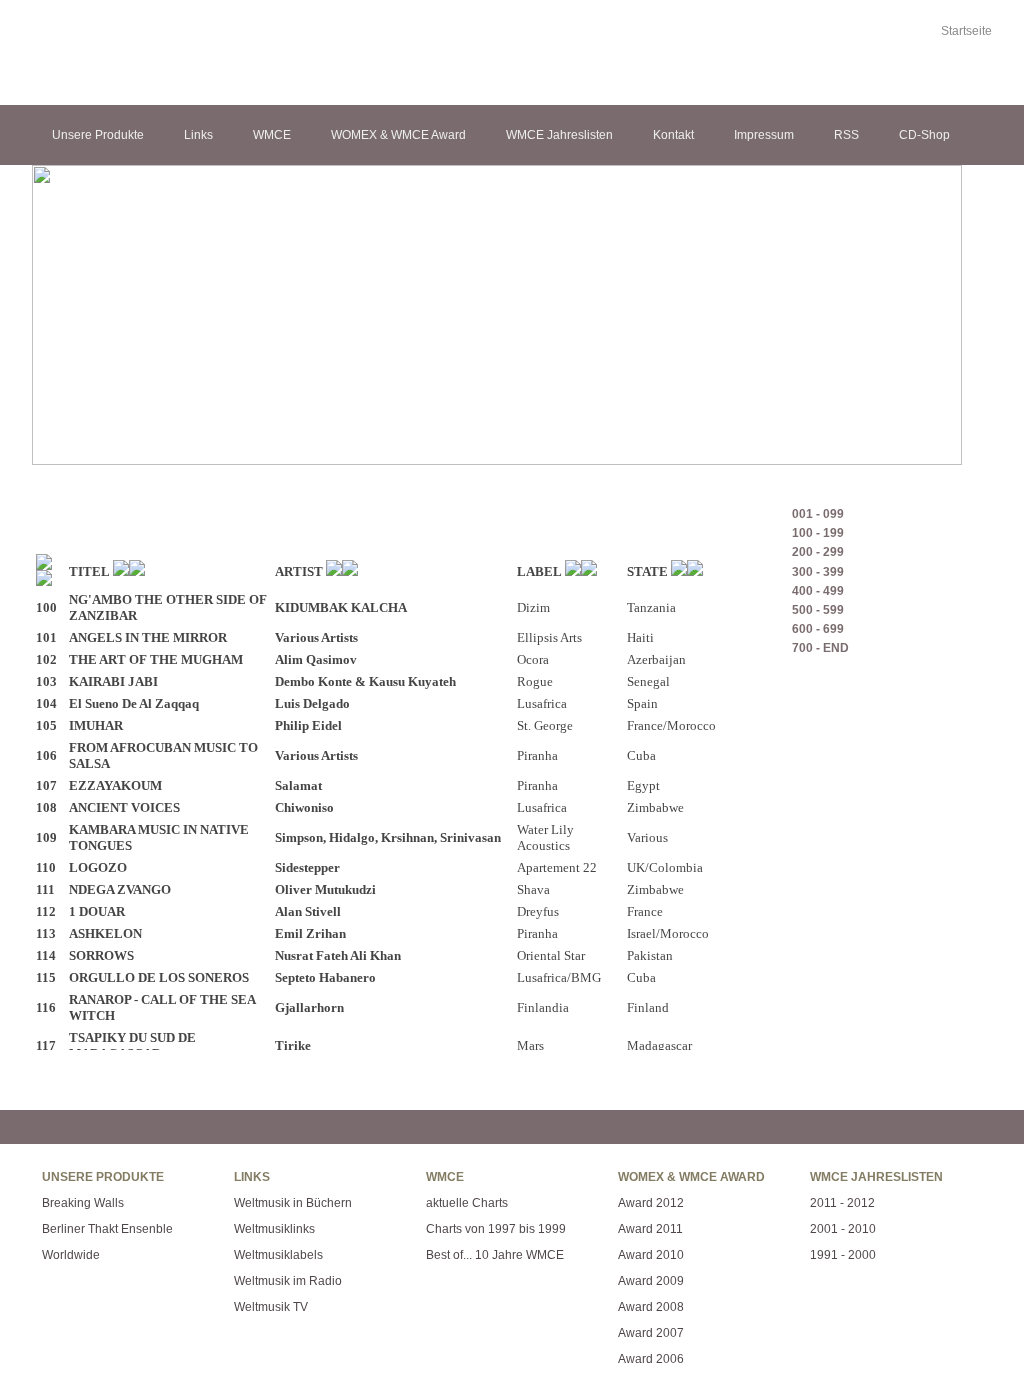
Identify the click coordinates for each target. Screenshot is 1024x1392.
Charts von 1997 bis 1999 (496, 1229)
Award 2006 (651, 1359)
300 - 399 (818, 572)
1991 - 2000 (843, 1255)
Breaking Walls (83, 1203)
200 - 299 (818, 552)
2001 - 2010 (843, 1229)
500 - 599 (818, 610)
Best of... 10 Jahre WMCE (495, 1255)
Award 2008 (651, 1307)
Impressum (764, 135)
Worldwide (71, 1255)
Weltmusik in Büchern (293, 1203)
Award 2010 (651, 1255)
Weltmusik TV (271, 1307)
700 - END (820, 648)
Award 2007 (651, 1333)
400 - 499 (818, 591)
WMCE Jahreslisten (559, 135)
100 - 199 (818, 533)
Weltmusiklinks (274, 1229)
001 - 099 (818, 514)
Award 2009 (651, 1281)
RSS (846, 135)
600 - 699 (818, 629)
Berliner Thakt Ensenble (107, 1229)
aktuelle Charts (467, 1203)
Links (198, 135)
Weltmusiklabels (278, 1255)
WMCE (272, 135)
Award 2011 (650, 1229)
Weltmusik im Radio (288, 1281)
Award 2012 (651, 1203)
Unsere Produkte (98, 135)
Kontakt (673, 135)
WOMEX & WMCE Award (398, 135)
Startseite (966, 31)
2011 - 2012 (842, 1203)
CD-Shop (924, 135)
